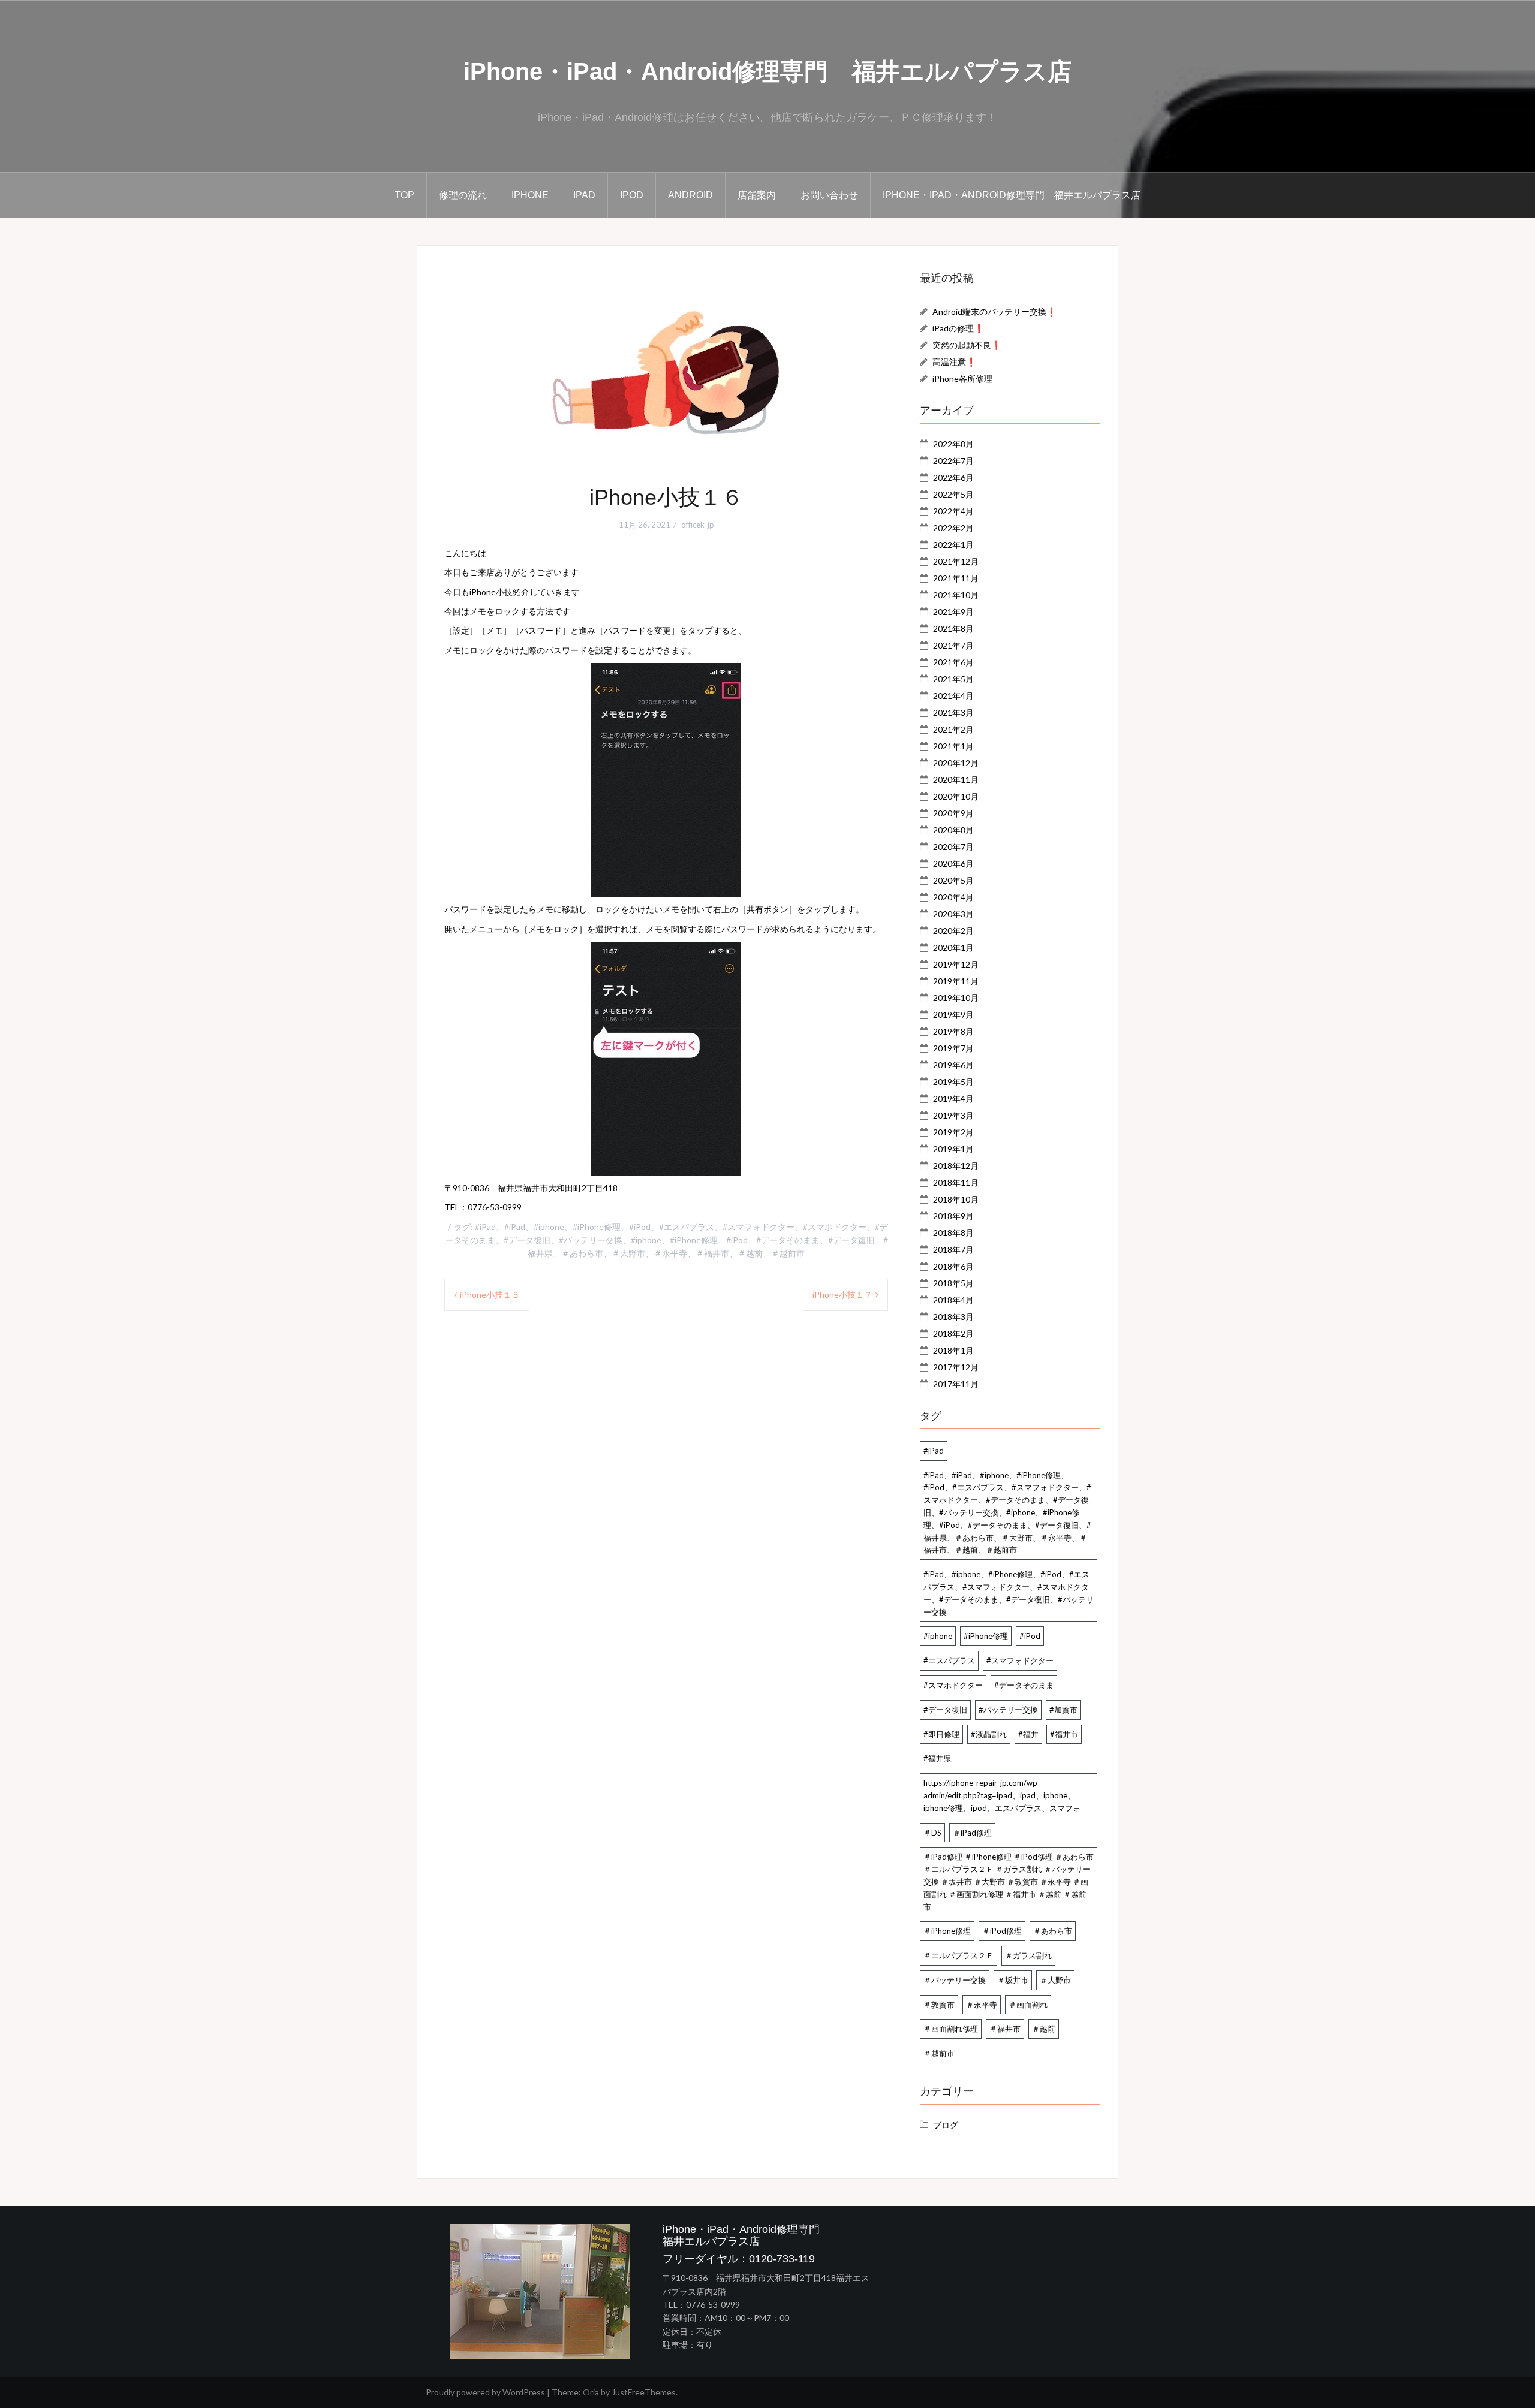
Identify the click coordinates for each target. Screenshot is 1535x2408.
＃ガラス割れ (1028, 1955)
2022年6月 (953, 477)
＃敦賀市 (939, 2005)
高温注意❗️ (954, 362)
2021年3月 (953, 712)
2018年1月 (953, 1350)
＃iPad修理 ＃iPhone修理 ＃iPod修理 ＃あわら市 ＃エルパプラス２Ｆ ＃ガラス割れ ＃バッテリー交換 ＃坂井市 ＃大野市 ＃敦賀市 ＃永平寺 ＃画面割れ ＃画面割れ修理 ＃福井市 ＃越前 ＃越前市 (1009, 1881)
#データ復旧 (945, 1710)
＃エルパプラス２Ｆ (958, 1955)
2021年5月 (953, 679)
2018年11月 (956, 1182)
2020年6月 (953, 864)
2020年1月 (953, 947)
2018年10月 (956, 1199)
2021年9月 (953, 612)
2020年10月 (956, 796)
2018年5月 (953, 1283)
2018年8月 (953, 1233)
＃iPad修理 (972, 1833)
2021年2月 (953, 729)
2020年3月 (953, 914)
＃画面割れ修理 (951, 2029)
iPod (632, 195)
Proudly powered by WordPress (485, 2392)
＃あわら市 (1053, 1931)
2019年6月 (953, 1065)
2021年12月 (956, 561)
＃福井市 (1005, 2029)
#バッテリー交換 (1008, 1710)
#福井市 (1064, 1734)
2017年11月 (956, 1384)
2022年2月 (953, 528)
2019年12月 (956, 964)
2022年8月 (953, 444)
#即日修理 (941, 1734)
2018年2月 (953, 1333)
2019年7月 (953, 1048)
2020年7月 (953, 847)
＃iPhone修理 (947, 1931)
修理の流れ (463, 195)
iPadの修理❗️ (958, 328)
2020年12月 (956, 763)
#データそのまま (1024, 1685)
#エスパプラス (949, 1660)
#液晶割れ (989, 1734)
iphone (530, 195)
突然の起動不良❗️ (967, 345)
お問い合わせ (829, 195)
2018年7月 (953, 1250)
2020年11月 (956, 780)
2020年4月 (953, 897)
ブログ (946, 2125)
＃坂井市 (1013, 1980)
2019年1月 (953, 1149)
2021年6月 (953, 662)
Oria (591, 2392)
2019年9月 (953, 1015)
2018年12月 (956, 1166)
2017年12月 (956, 1367)
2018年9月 (953, 1216)
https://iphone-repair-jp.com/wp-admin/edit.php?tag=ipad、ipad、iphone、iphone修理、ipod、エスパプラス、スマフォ (1002, 1795)
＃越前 (1044, 2029)
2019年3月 (953, 1115)
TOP (404, 195)
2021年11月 (956, 578)
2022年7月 (953, 461)
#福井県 (937, 1758)
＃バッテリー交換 (955, 1980)
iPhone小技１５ (490, 1295)
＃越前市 (939, 2053)
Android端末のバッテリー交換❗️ (994, 311)
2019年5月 (953, 1082)
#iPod (1030, 1636)
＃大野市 (1055, 1980)
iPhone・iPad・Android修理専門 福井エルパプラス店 (767, 71)
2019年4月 (953, 1098)
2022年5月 (953, 494)
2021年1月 (953, 746)
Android (690, 195)
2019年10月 (956, 998)
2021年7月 (953, 645)
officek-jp (698, 525)
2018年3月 (953, 1317)
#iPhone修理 (986, 1636)
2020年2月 (953, 931)
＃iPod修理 (1002, 1931)
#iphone (938, 1636)
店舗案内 (757, 195)
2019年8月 (953, 1031)
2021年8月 (953, 629)
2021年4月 (953, 696)
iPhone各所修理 (962, 379)
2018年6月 (953, 1266)
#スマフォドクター (1020, 1660)
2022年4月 (953, 511)
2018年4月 (953, 1300)
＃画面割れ (1028, 2005)
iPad (584, 195)
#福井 (1028, 1734)
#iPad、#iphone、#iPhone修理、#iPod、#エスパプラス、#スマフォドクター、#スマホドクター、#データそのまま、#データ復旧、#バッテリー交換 (1009, 1593)
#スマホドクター (953, 1685)
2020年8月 (953, 830)
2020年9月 (953, 813)
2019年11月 (956, 981)
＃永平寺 (982, 2005)
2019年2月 (953, 1132)
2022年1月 (953, 545)
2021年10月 (956, 595)
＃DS (932, 1833)
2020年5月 (953, 880)
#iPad (934, 1451)
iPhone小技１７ (842, 1295)
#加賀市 (1063, 1710)
